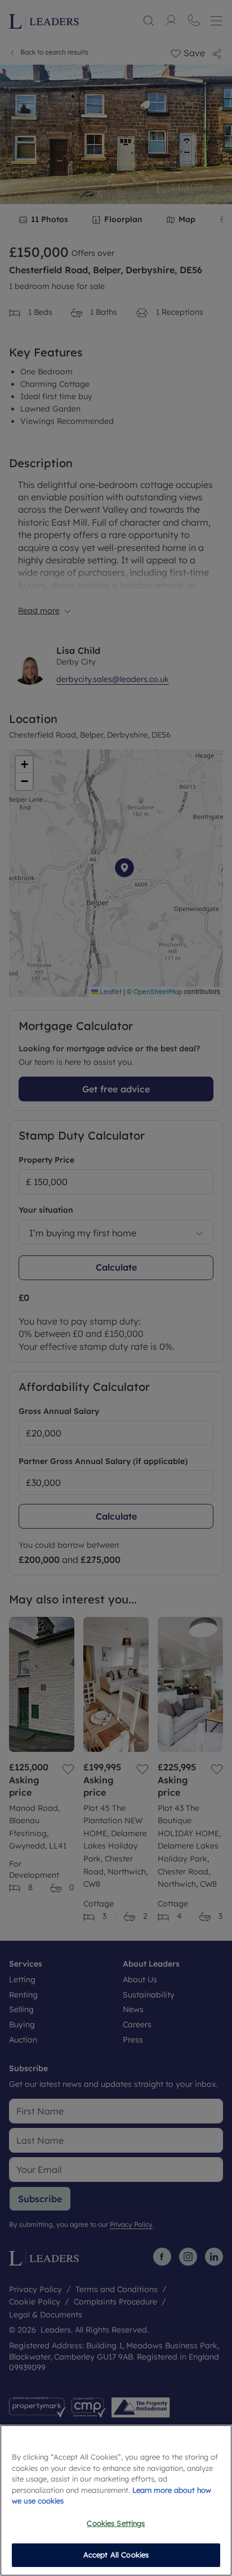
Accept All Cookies (116, 2555)
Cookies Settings (116, 2523)
